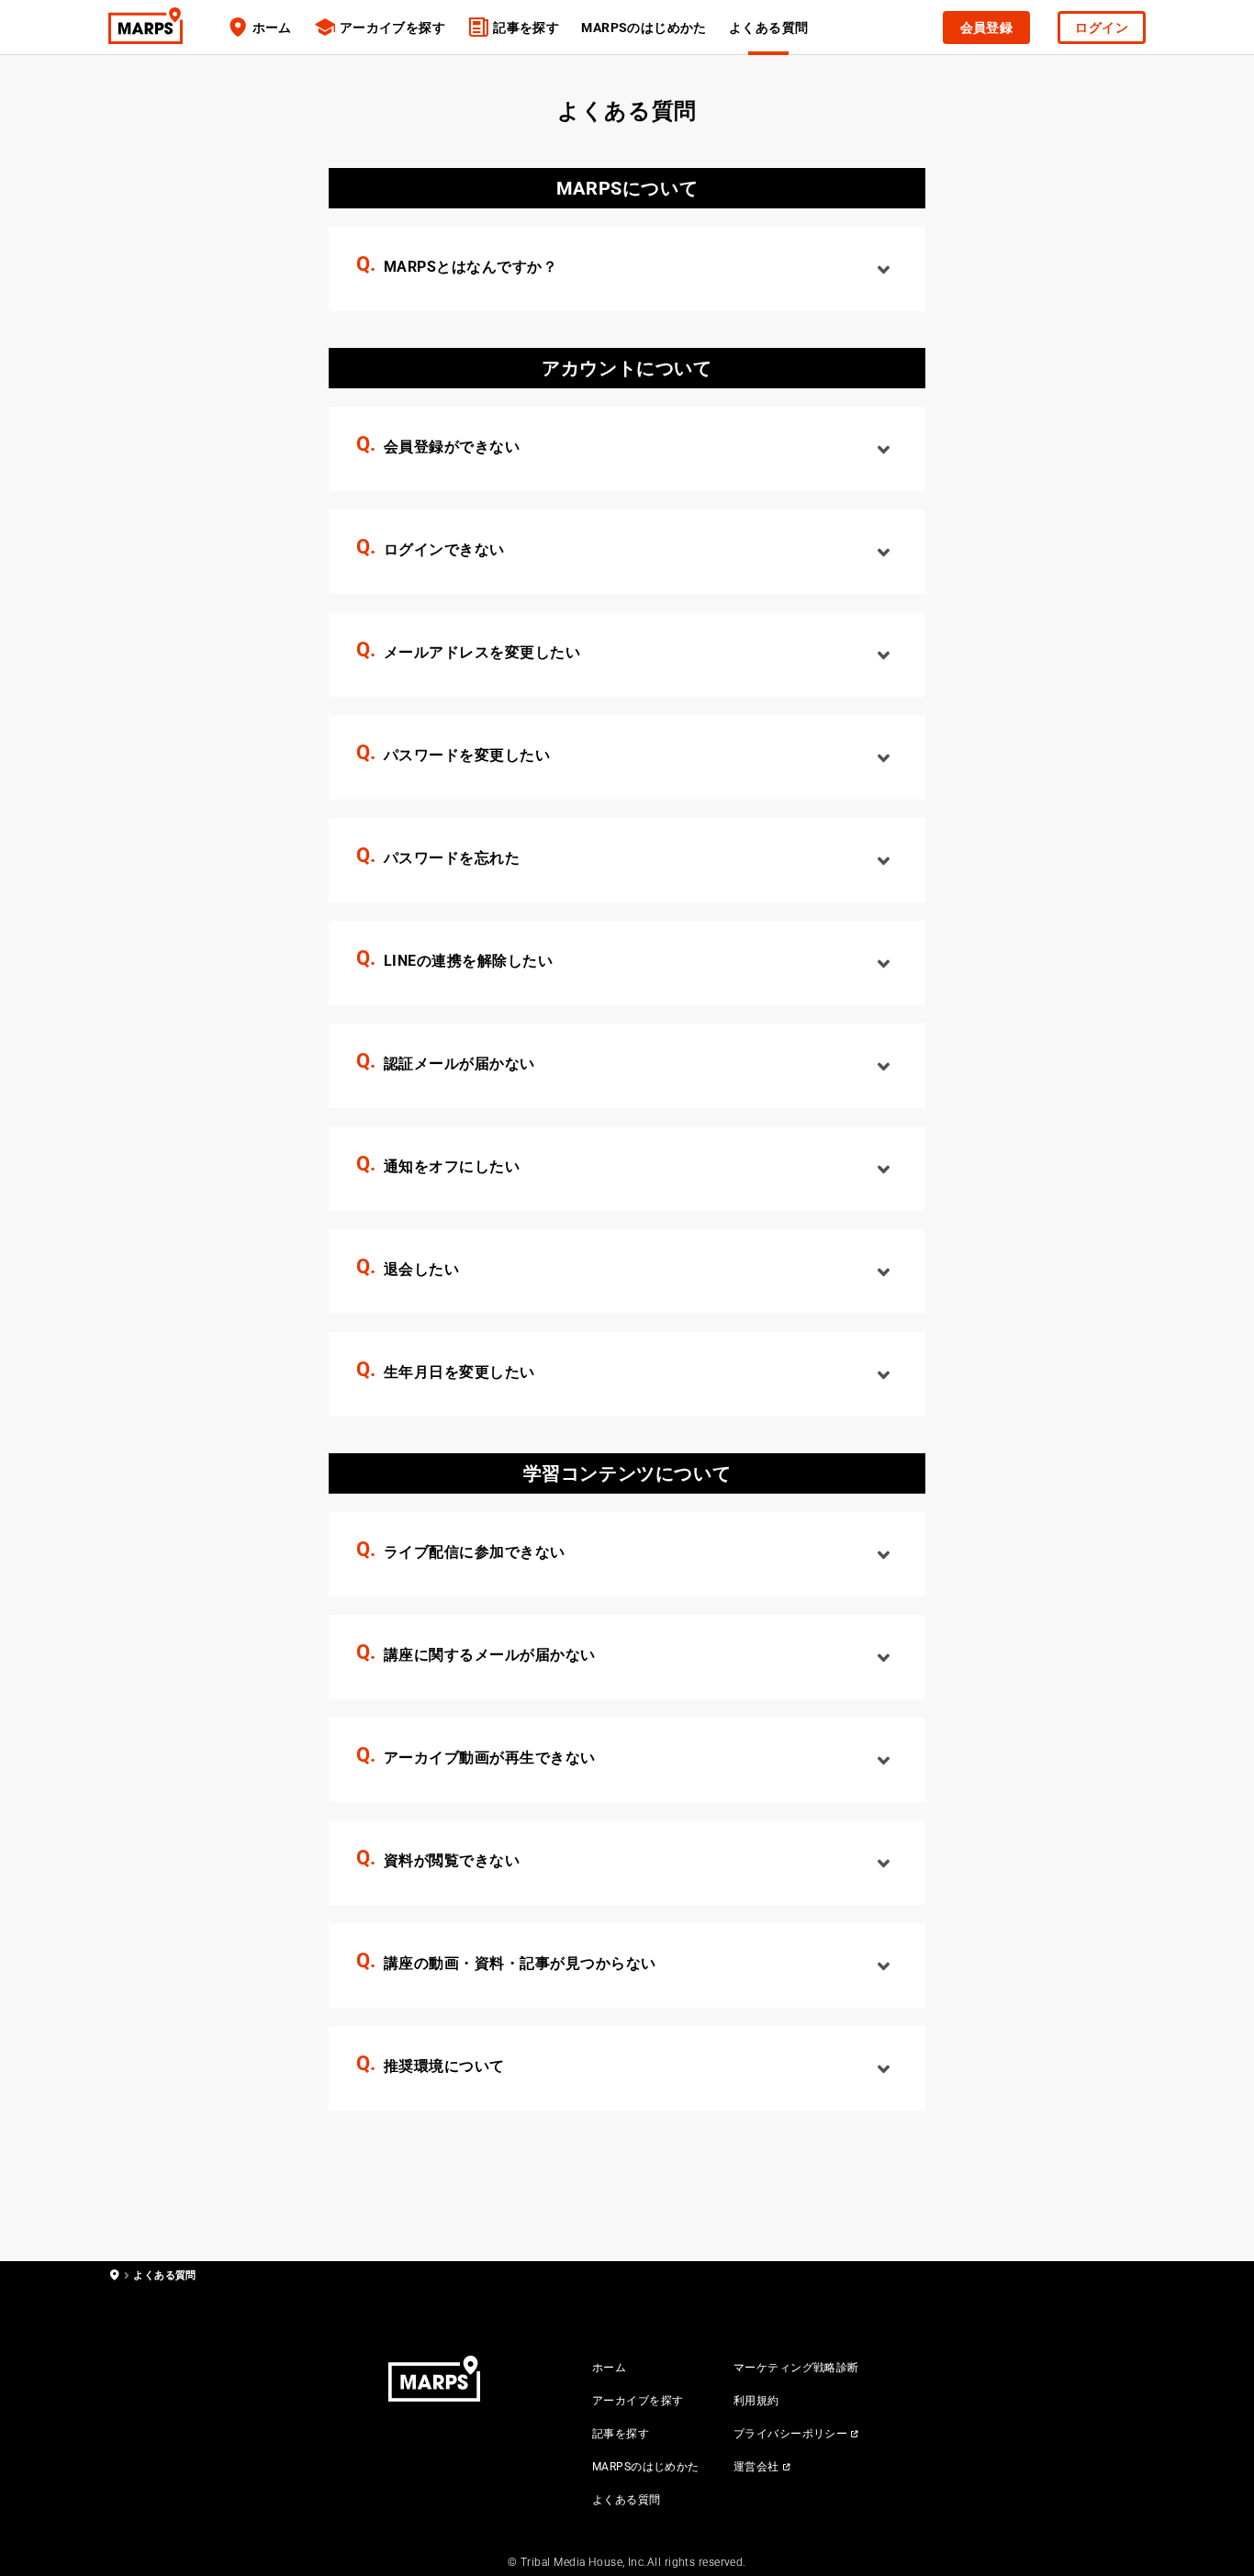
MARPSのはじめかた (644, 28)
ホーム (272, 28)
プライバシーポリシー (790, 2434)
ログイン (1102, 28)
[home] (114, 2275)
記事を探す (526, 28)
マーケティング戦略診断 (796, 2368)
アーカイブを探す (392, 28)
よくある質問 (627, 2500)
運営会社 (756, 2467)
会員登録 (987, 28)
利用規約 (756, 2401)
